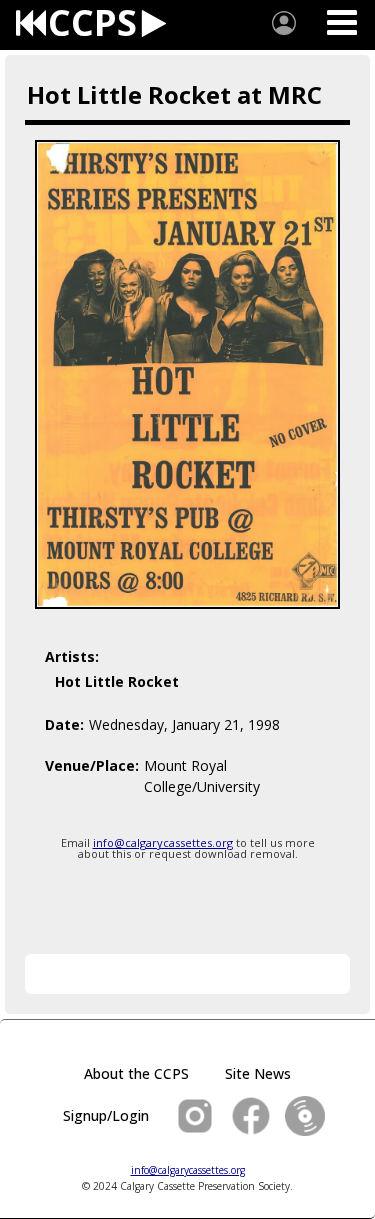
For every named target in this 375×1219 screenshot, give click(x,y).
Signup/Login (106, 1115)
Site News (258, 1073)
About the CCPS (136, 1073)
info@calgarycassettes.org (163, 842)
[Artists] (284, 23)
